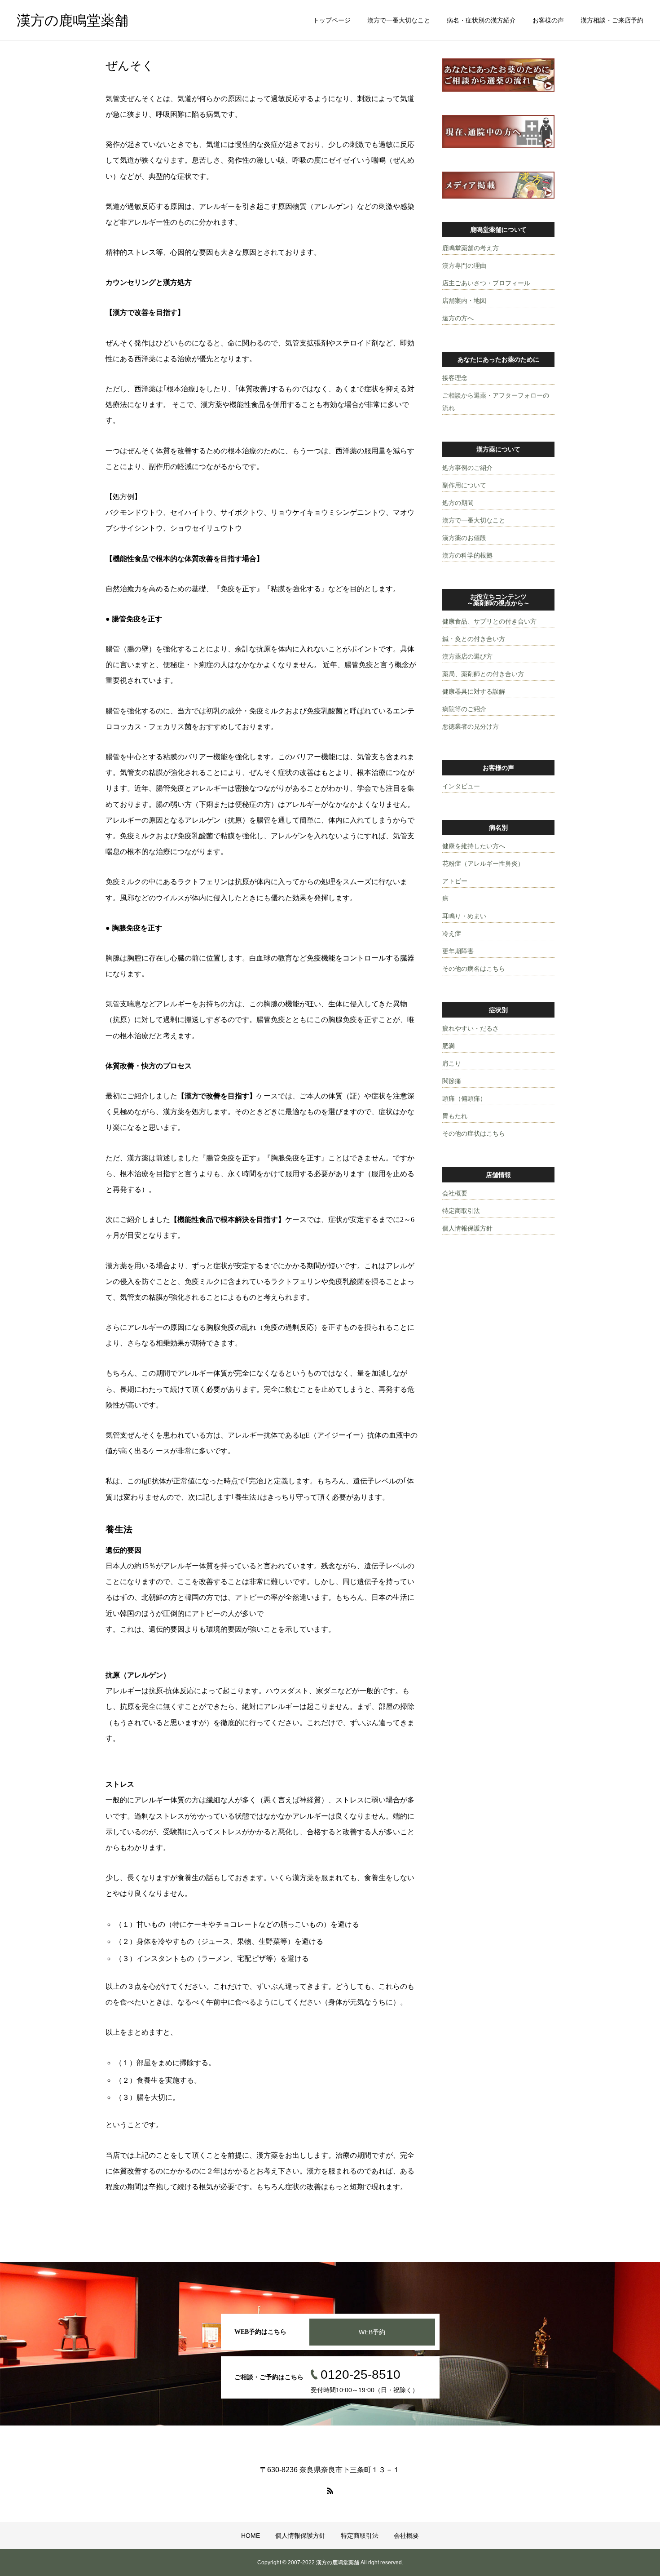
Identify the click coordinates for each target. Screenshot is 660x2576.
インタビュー (461, 786)
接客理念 (455, 378)
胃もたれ (455, 1116)
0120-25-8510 (361, 2375)
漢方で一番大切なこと (399, 20)
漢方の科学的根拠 (467, 555)
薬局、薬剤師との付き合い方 (483, 674)
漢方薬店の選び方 (467, 656)
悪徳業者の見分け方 (471, 726)
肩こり (452, 1063)
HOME (251, 2536)
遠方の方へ (458, 318)
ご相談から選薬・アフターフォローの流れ (496, 402)
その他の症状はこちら (474, 1133)
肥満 (449, 1046)
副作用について (464, 485)
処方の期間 (458, 503)
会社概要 (455, 1193)
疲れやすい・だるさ (471, 1028)
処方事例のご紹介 (467, 468)
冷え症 (452, 934)
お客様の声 (548, 20)
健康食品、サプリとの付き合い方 (489, 621)
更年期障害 (458, 951)
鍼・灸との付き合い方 (474, 639)
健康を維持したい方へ (474, 846)
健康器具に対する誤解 (474, 691)
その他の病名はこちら (474, 969)
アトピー (455, 881)
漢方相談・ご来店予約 (612, 20)
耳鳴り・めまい (464, 916)
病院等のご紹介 (464, 709)
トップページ (332, 20)
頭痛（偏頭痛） (464, 1098)
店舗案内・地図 (464, 301)
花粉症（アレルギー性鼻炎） (483, 863)
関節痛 (452, 1081)
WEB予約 (372, 2332)
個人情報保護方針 (467, 1228)
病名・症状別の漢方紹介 (481, 20)
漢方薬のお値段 (464, 538)
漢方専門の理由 (464, 266)
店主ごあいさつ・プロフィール (486, 283)
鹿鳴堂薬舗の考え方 (471, 248)
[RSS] (330, 2491)
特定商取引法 (461, 1211)
